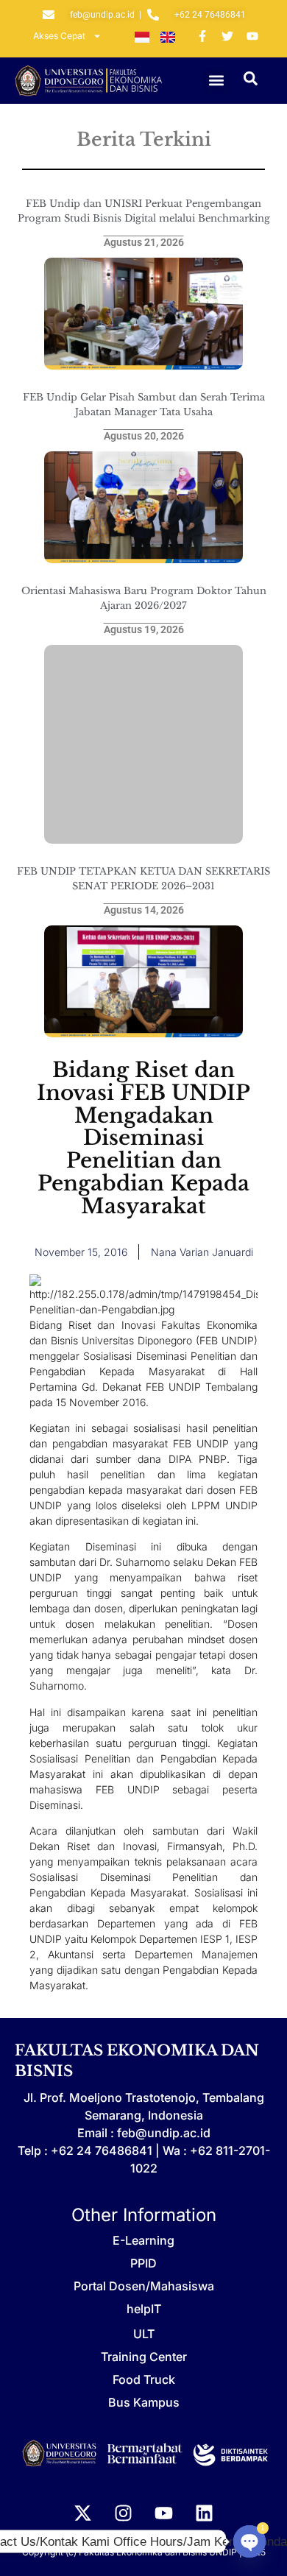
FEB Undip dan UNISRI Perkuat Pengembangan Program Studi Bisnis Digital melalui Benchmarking (144, 211)
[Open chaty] (249, 2541)
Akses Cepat (59, 36)
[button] (217, 81)
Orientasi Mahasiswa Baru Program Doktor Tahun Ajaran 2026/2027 (144, 598)
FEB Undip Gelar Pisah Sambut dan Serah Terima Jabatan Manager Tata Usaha (144, 405)
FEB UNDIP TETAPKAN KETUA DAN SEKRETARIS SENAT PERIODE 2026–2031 (143, 879)
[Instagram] (124, 2513)
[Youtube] (164, 2513)
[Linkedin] (205, 2513)
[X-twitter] (83, 2513)
